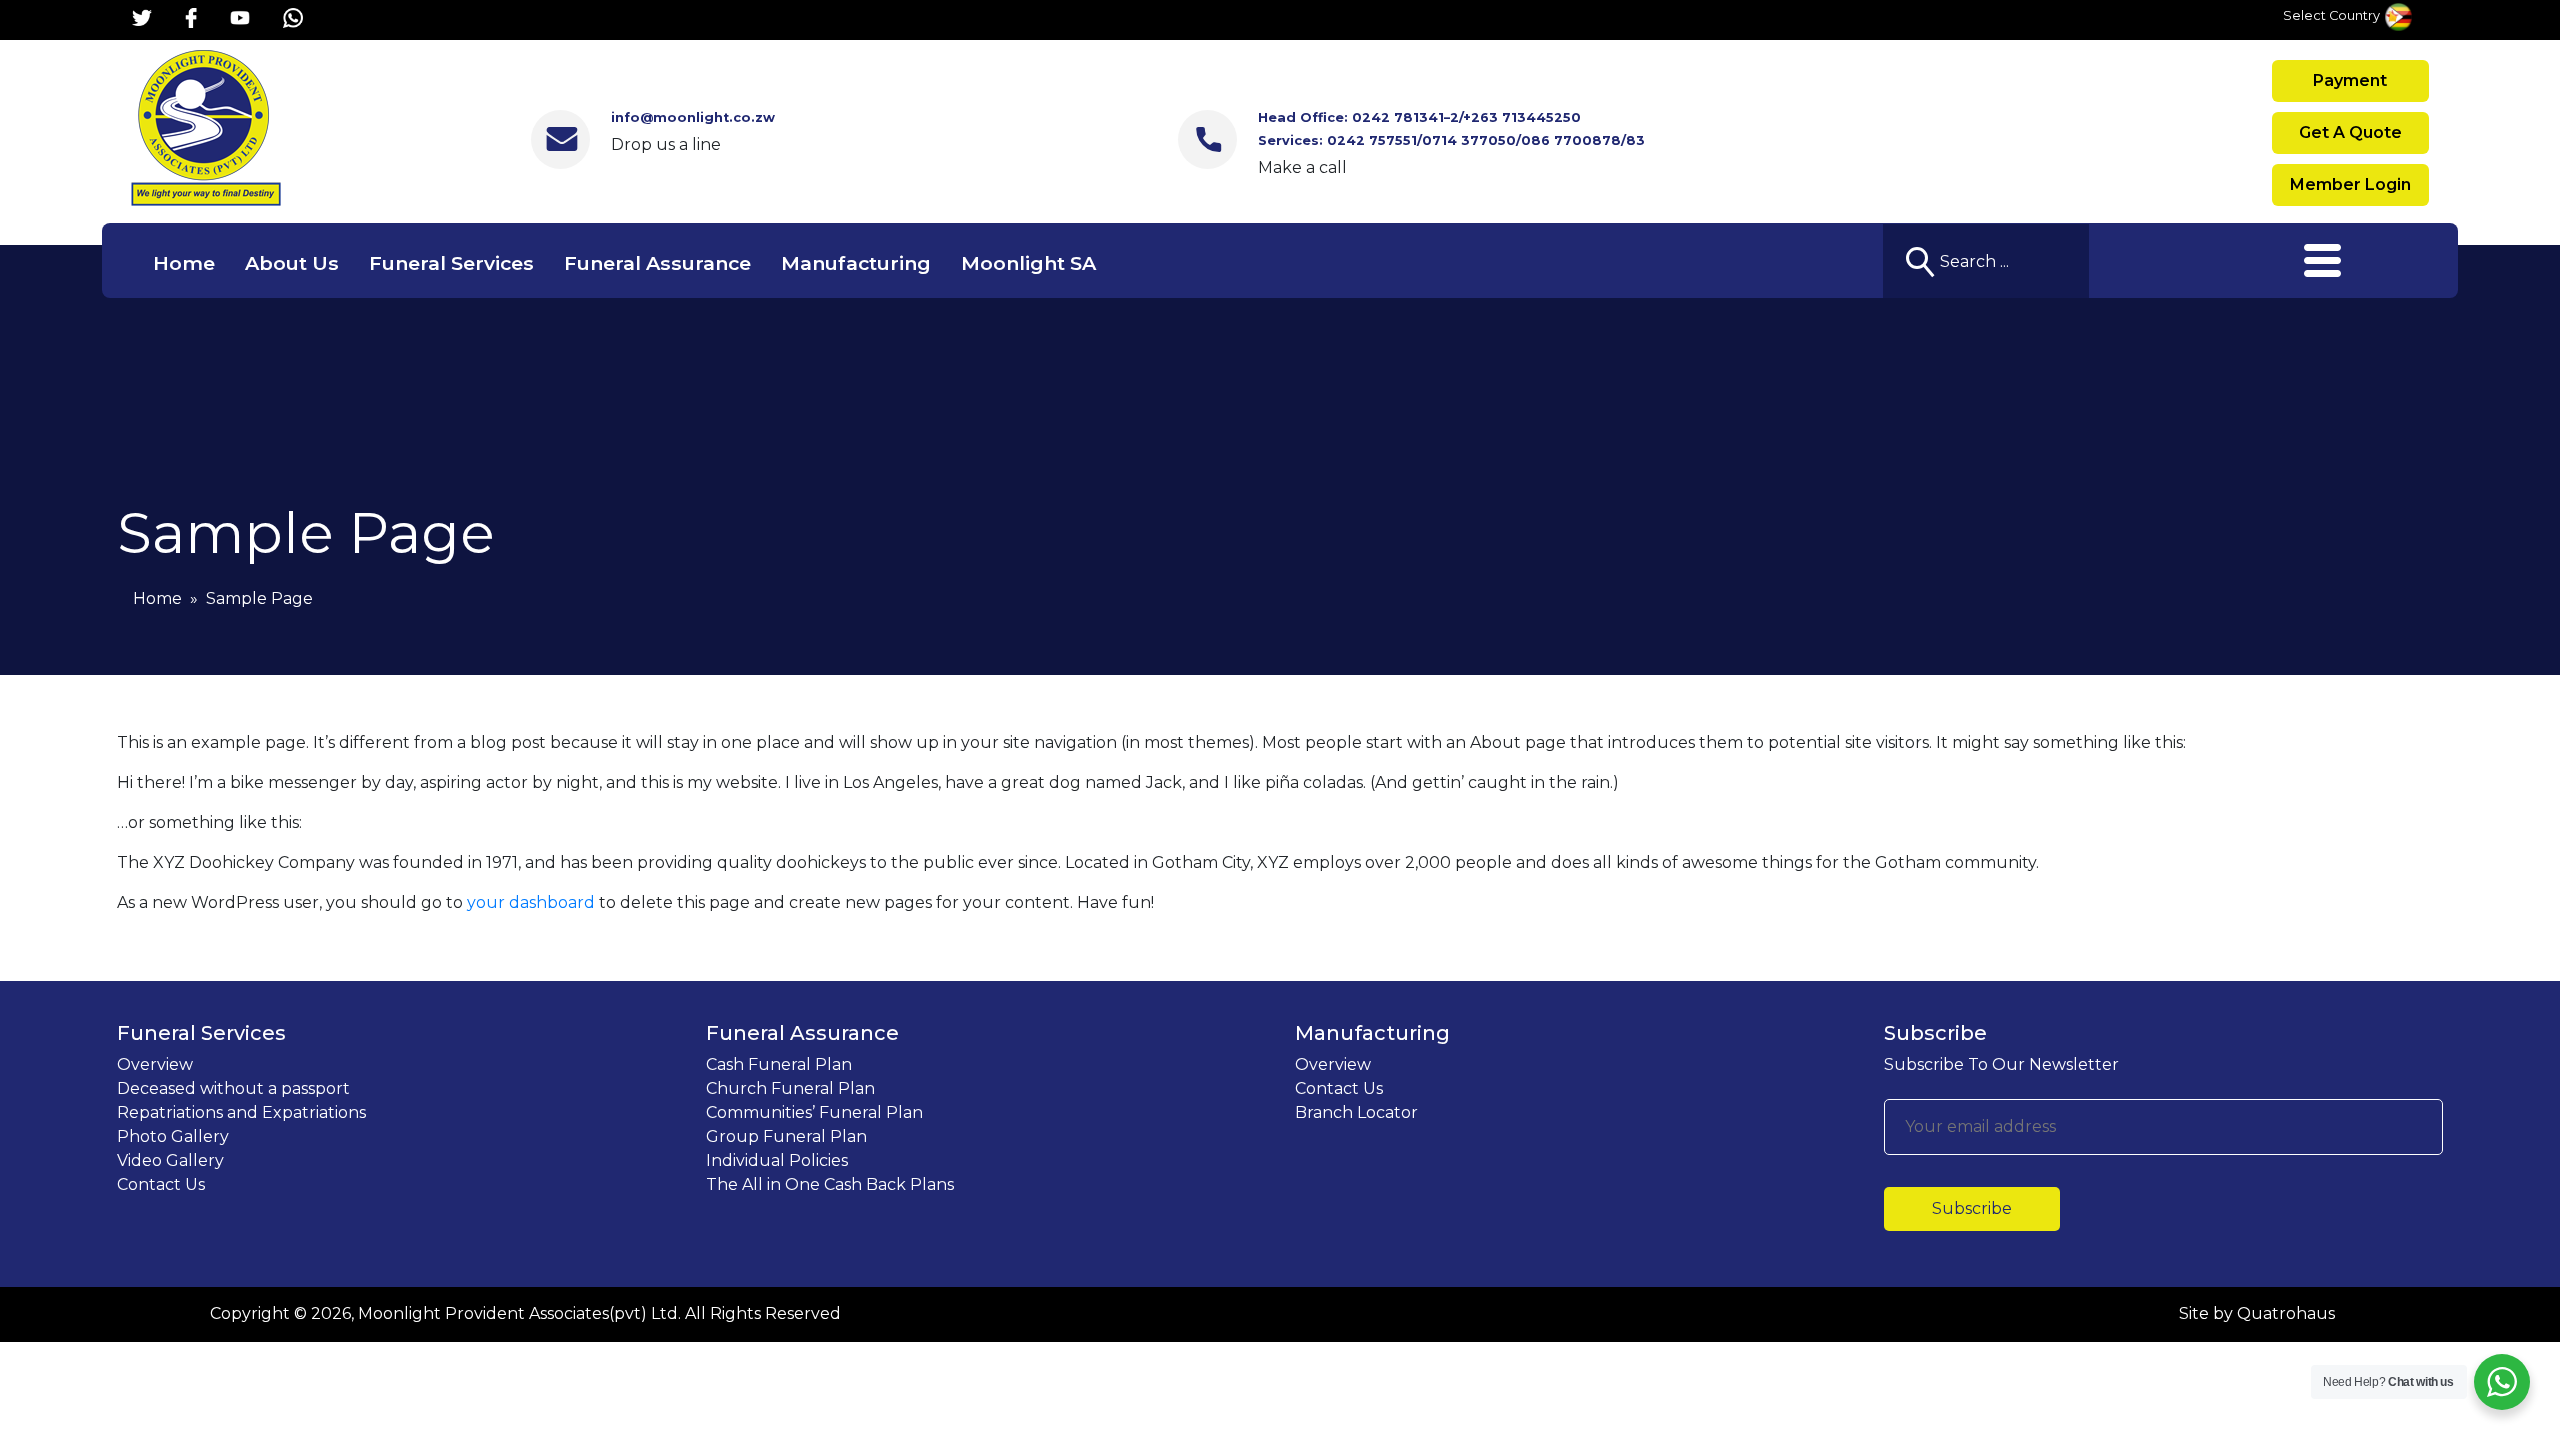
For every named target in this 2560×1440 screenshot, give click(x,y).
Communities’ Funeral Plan (814, 1112)
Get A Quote (2350, 132)
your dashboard (531, 902)
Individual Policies (777, 1160)
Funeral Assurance (657, 263)
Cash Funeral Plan (779, 1064)
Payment (2350, 80)
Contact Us (161, 1184)
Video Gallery (170, 1160)
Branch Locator (1356, 1112)
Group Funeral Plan (786, 1136)
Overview (155, 1064)
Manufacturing (856, 263)
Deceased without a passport (233, 1088)
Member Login (2350, 184)
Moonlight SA (1028, 263)
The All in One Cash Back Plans (830, 1184)
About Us (292, 263)
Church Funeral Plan (790, 1088)
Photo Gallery (173, 1136)
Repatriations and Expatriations (241, 1112)
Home (184, 263)
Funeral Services (451, 263)
